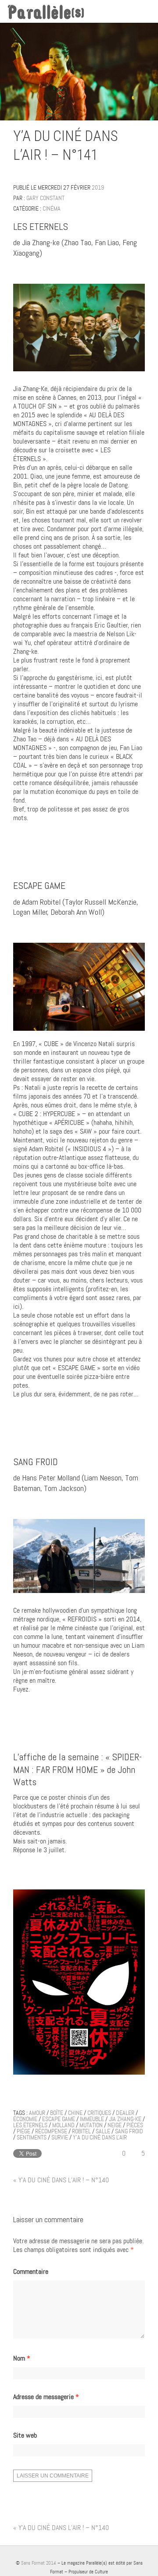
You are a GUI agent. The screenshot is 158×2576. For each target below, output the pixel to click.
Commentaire (31, 2272)
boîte (57, 2113)
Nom (22, 2358)
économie (25, 2119)
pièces (135, 2125)
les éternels (30, 2125)
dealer (125, 2113)
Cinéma (52, 208)
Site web (25, 2435)
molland (63, 2125)
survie (60, 2137)
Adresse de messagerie (46, 2397)
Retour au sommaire (141, 157)
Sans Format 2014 (39, 2563)
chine (75, 2113)
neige (115, 2125)
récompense (51, 2131)
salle (103, 2131)
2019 (98, 187)
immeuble (92, 2119)
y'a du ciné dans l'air (100, 2137)
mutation (91, 2125)
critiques (99, 2113)
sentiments (32, 2137)
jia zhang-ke (125, 2119)
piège (23, 2131)
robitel (81, 2131)
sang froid (129, 2131)
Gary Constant (45, 198)
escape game (59, 2119)
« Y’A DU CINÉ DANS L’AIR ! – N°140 (61, 2180)
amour (37, 2113)
